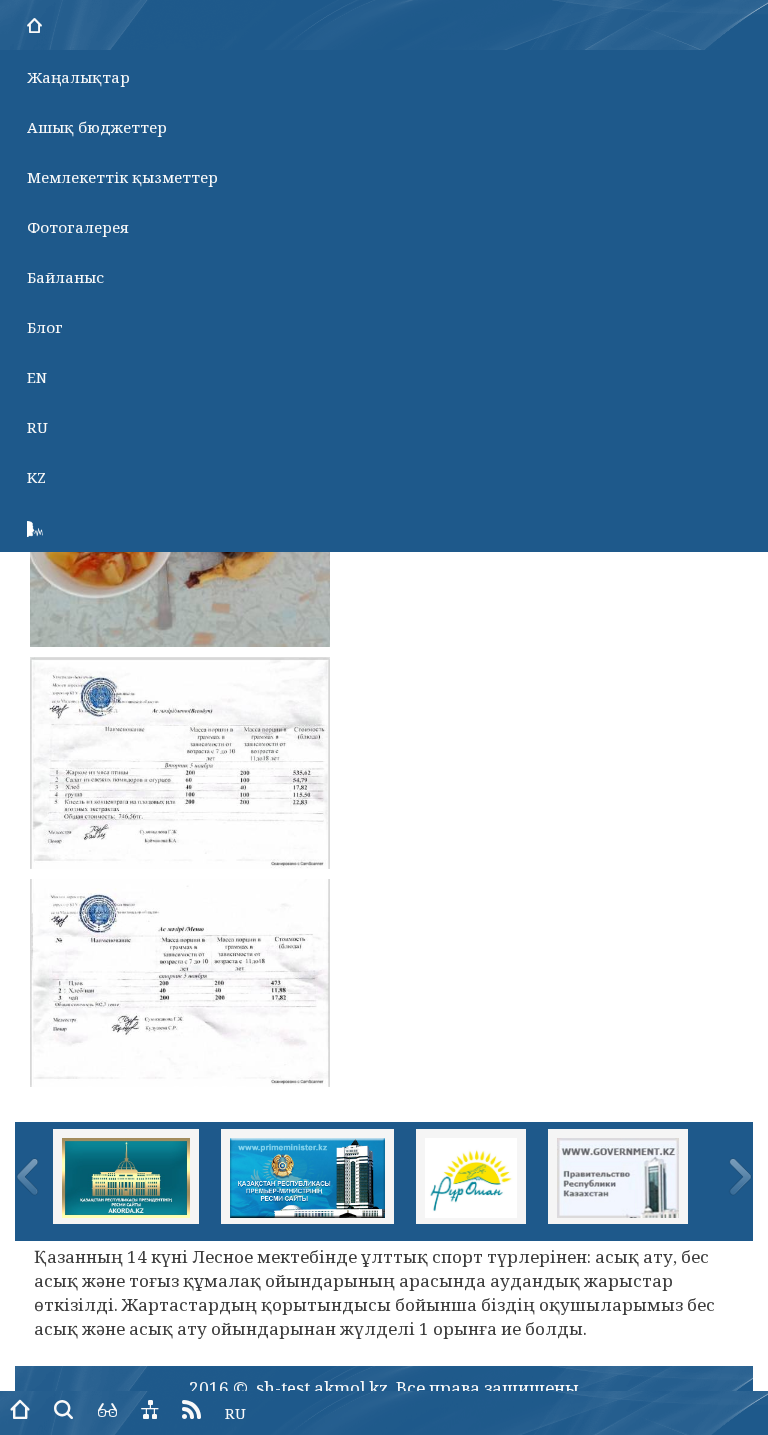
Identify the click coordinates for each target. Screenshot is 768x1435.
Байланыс (65, 277)
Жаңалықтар (78, 77)
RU (37, 427)
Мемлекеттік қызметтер (122, 177)
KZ (36, 477)
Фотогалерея (78, 227)
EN (37, 377)
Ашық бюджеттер (97, 127)
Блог (45, 327)
